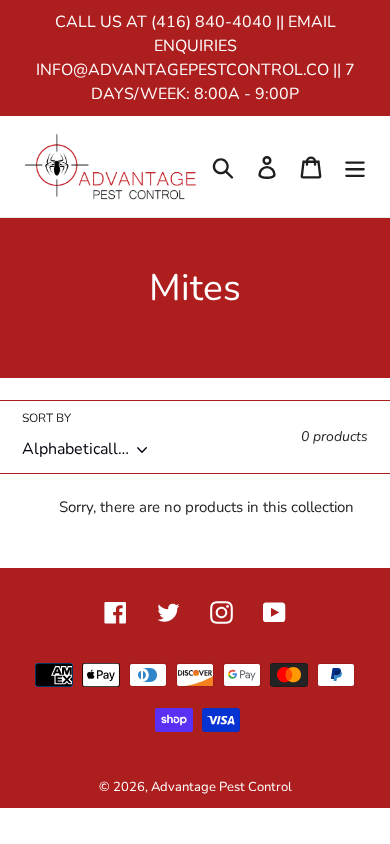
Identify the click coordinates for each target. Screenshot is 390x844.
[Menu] (355, 166)
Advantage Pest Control (221, 787)
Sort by (46, 418)
